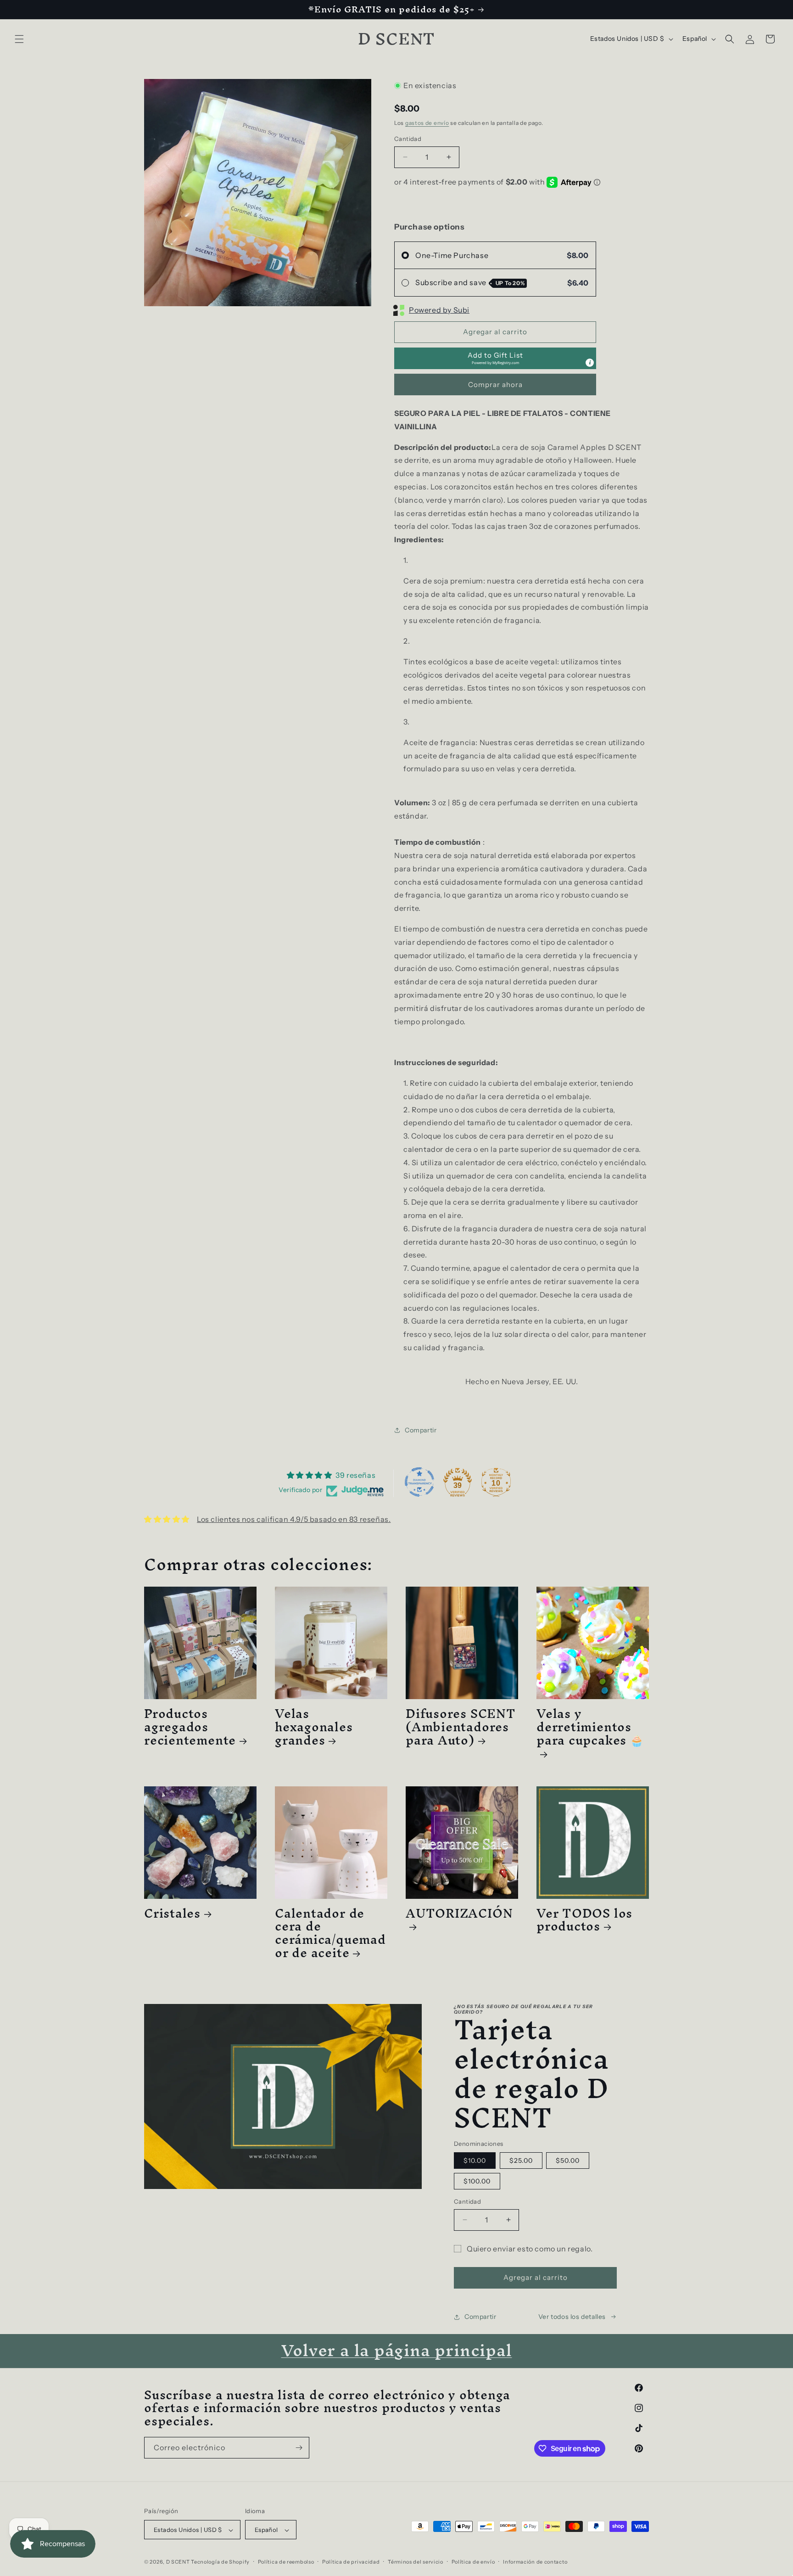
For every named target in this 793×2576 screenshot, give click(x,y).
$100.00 (477, 2181)
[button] (19, 39)
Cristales (172, 1913)
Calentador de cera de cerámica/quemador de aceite (330, 1933)
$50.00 (568, 2161)
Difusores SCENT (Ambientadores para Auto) (461, 1727)
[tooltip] (590, 363)
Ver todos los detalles (572, 2317)
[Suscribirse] (299, 2448)
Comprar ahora (495, 384)
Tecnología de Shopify (220, 2562)
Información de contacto (535, 2562)
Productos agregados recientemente (190, 1727)
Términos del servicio (416, 2562)
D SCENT (179, 2562)
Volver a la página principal (397, 2350)
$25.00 (521, 2161)
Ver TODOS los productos (584, 1920)
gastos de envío (427, 123)
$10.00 (475, 2161)
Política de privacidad (351, 2562)
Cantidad (408, 139)
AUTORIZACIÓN (459, 1917)
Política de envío (473, 2562)
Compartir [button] (421, 1430)
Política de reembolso (286, 2562)
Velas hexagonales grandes (314, 1727)
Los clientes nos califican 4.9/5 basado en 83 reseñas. (294, 1519)
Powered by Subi (439, 310)
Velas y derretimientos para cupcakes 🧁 (590, 1730)
